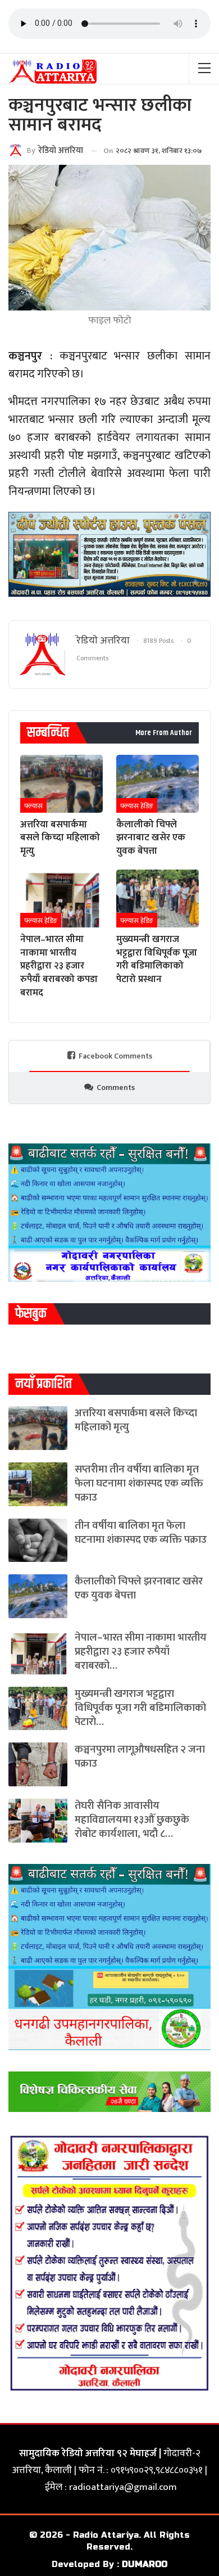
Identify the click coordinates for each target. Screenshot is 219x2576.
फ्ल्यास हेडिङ (137, 806)
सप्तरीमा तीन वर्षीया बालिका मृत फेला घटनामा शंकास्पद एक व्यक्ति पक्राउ (139, 1483)
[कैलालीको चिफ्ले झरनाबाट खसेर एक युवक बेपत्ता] (158, 784)
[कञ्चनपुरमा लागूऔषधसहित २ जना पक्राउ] (38, 1764)
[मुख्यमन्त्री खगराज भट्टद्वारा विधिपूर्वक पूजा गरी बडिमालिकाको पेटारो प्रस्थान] (158, 899)
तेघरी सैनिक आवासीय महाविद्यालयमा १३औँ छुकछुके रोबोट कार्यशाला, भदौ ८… (132, 1820)
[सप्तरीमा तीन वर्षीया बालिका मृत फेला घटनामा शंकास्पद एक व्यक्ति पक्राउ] (38, 1484)
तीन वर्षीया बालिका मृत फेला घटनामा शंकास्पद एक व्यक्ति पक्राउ (141, 1533)
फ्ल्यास (33, 806)
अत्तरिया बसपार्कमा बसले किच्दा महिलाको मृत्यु (136, 1420)
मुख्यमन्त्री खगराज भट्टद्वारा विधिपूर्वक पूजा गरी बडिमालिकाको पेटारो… (140, 1708)
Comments (116, 1087)
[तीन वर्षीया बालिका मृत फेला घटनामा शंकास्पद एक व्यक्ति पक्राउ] (38, 1541)
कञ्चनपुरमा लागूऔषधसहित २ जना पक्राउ (140, 1757)
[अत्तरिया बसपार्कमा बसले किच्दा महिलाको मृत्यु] (61, 784)
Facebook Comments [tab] (115, 1056)
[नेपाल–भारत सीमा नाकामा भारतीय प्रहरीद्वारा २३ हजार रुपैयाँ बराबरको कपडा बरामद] (61, 899)
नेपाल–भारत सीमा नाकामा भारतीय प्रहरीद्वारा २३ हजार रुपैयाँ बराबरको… (141, 1652)
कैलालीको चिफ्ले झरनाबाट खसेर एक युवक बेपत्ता (139, 1588)
